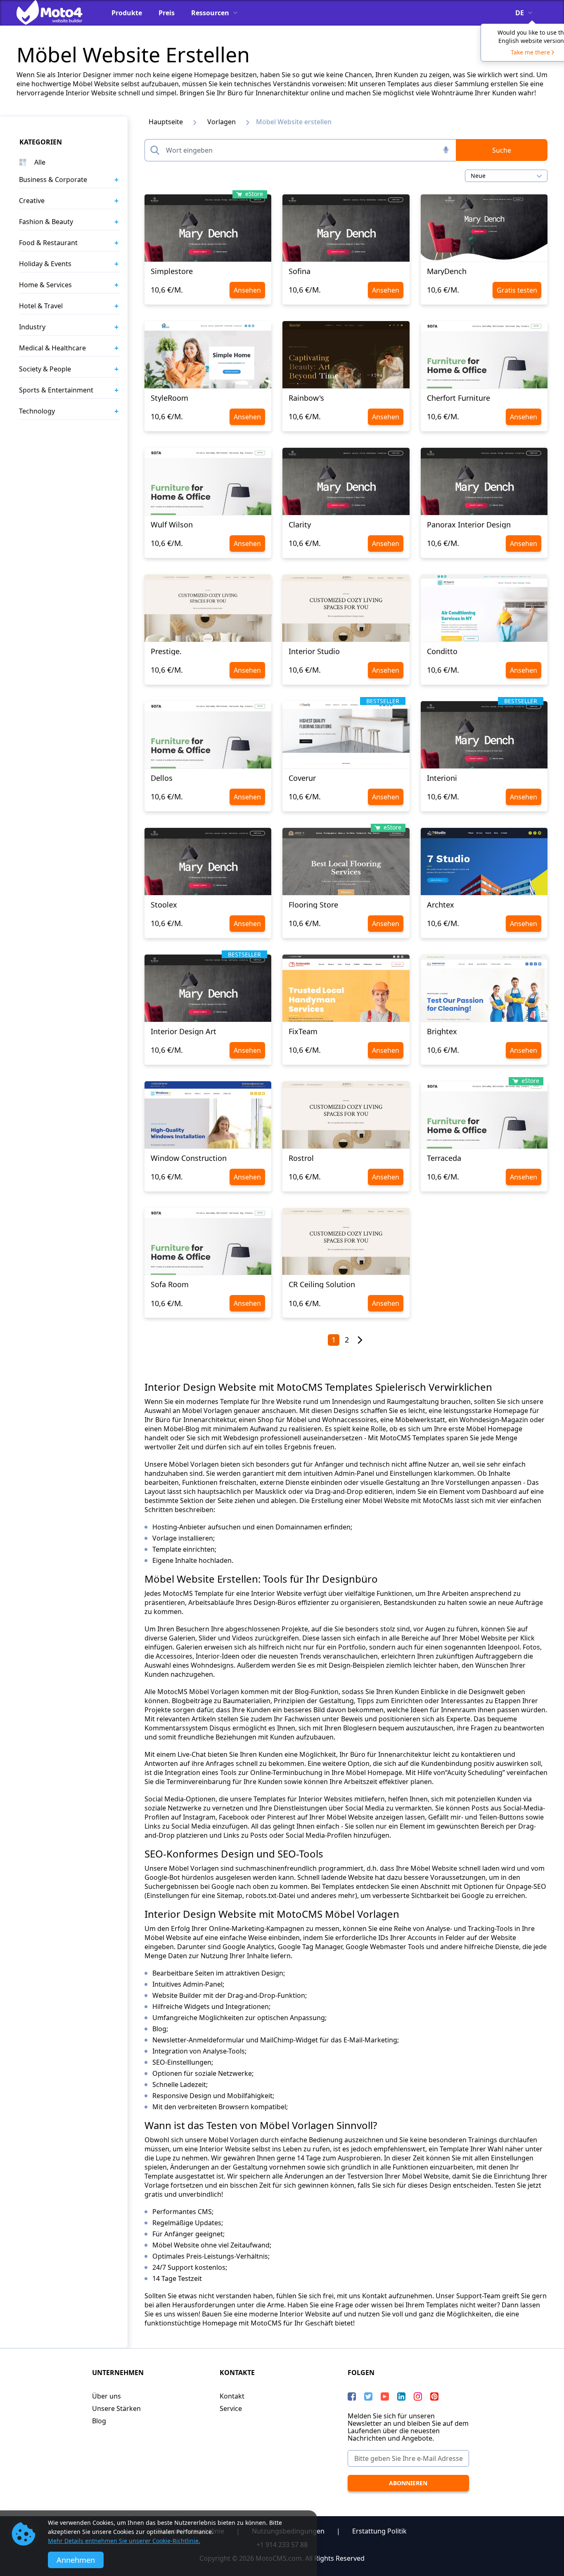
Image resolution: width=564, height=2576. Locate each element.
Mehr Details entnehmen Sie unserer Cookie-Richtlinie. (124, 2541)
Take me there (530, 52)
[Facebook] (352, 2396)
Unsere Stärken (116, 2408)
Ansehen (247, 290)
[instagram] (418, 2396)
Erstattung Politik (379, 2531)
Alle (40, 162)
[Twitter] (368, 2396)
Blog (99, 2421)
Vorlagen (222, 122)
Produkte (127, 13)
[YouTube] (385, 2396)
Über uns (107, 2396)
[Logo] (56, 12)
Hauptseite (166, 122)
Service (231, 2408)
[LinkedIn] (401, 2396)
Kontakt (232, 2396)
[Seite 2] (360, 1340)
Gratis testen (517, 290)
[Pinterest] (434, 2396)
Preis (167, 13)
